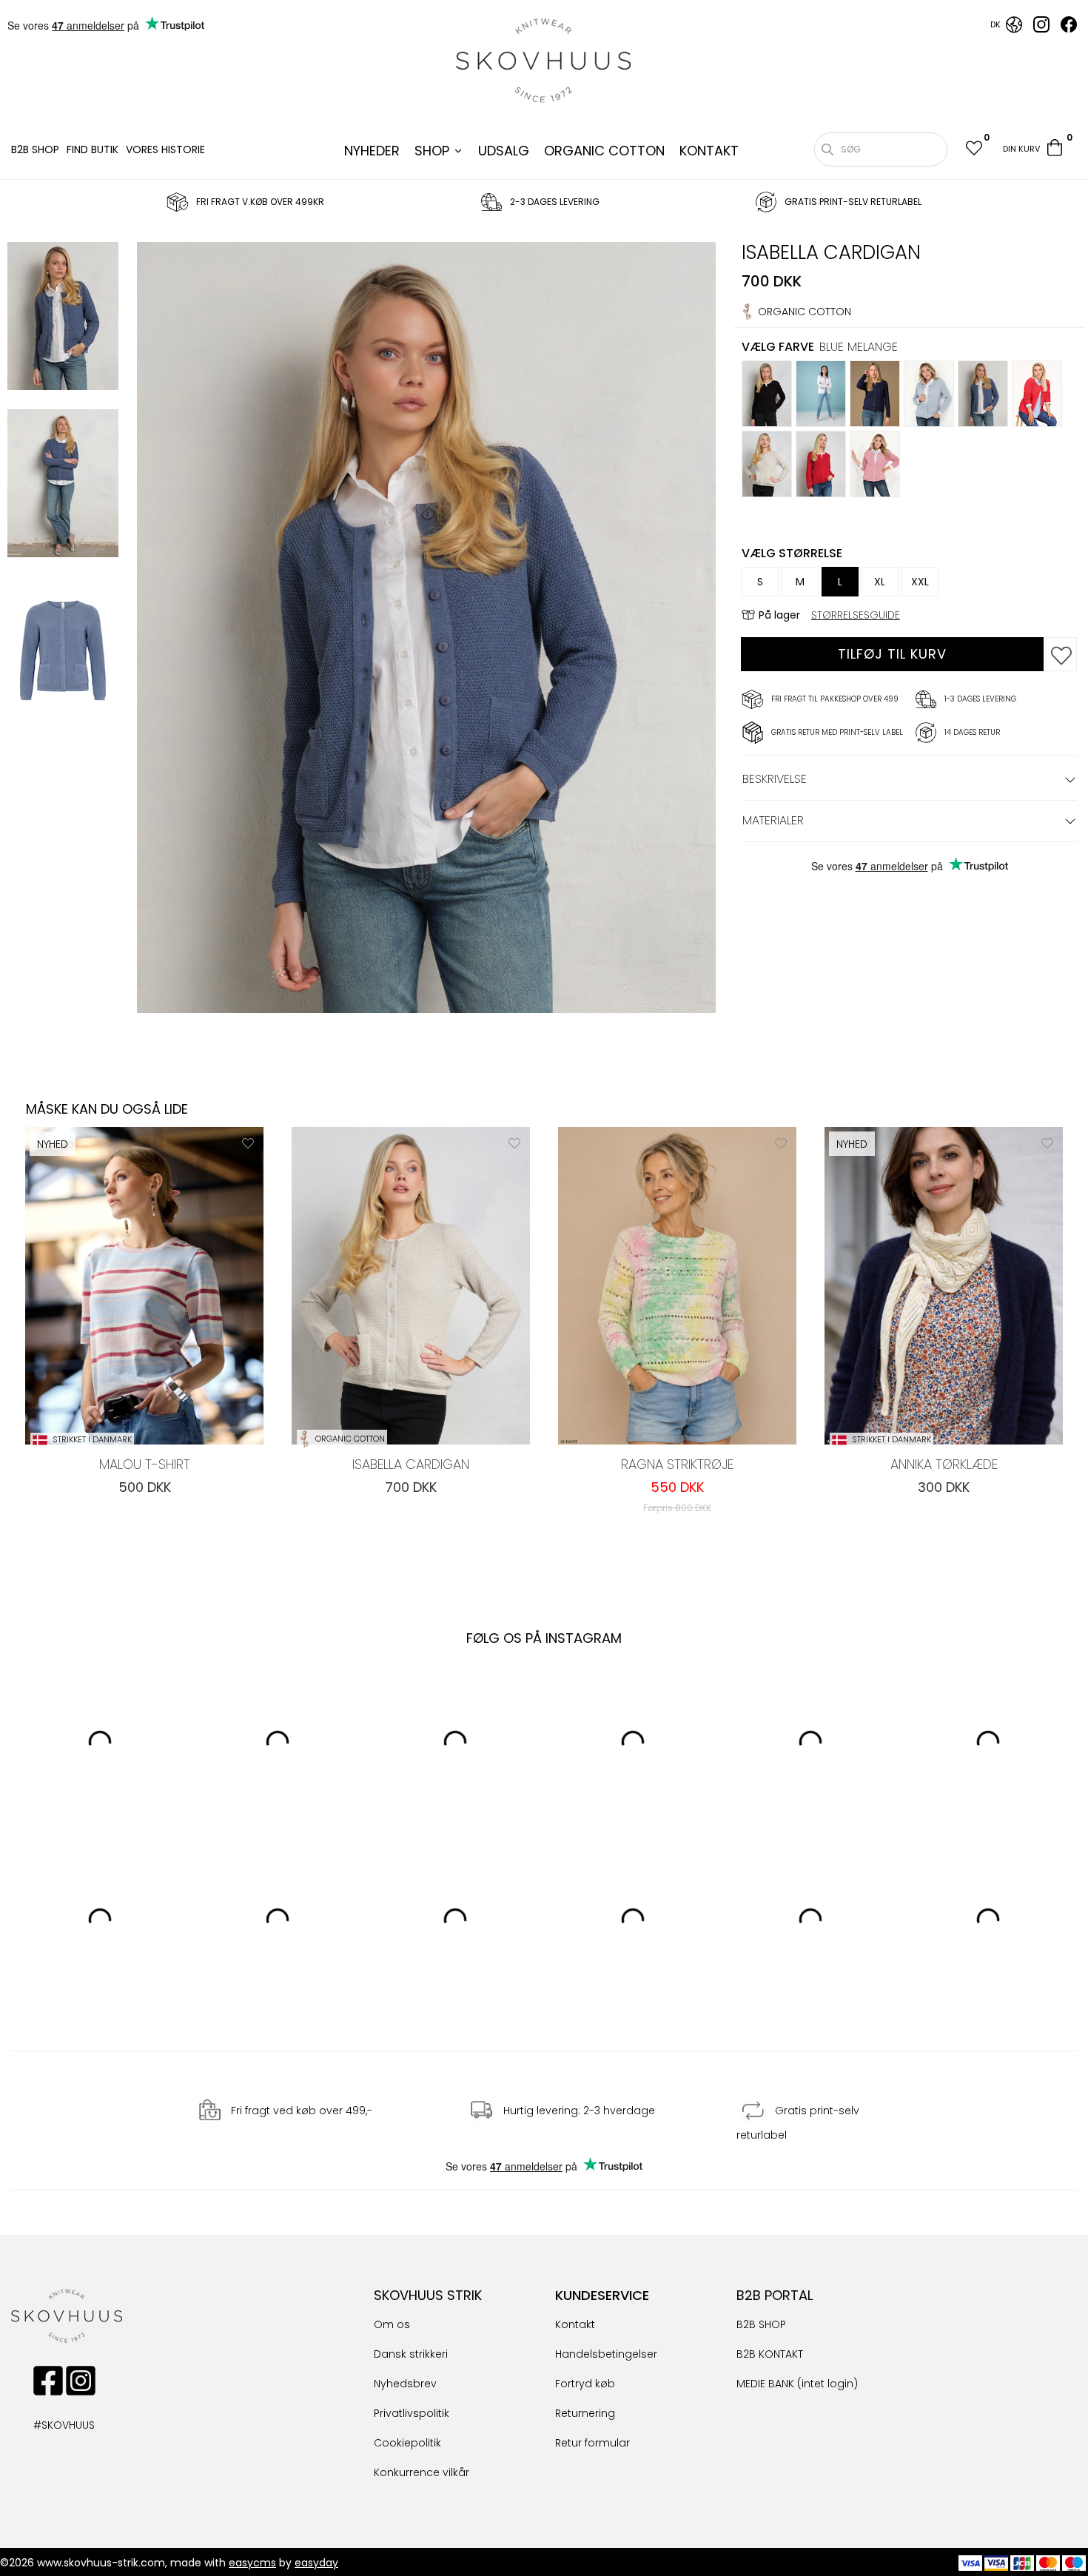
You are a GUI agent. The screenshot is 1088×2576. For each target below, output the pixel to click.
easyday (316, 2563)
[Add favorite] (248, 1143)
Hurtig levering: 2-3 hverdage (579, 2111)
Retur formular (592, 2443)
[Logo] (544, 61)
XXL (920, 582)
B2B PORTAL (775, 2295)
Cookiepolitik (407, 2443)
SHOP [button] (432, 151)
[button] (973, 150)
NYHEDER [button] (372, 151)
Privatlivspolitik (412, 2413)
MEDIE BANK (765, 2384)
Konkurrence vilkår (422, 2472)
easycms (252, 2563)
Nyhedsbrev (405, 2384)
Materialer (773, 820)
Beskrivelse (775, 779)
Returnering (585, 2413)
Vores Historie (165, 149)
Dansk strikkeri (411, 2354)
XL (880, 582)
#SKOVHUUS (48, 2425)
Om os (392, 2324)
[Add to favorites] (1061, 654)
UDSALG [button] (504, 151)
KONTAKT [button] (709, 151)
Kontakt (575, 2324)
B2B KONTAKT (770, 2354)
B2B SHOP (35, 149)
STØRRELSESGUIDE (856, 615)
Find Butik (93, 149)
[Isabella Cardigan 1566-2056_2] (63, 653)
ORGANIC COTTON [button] (604, 151)
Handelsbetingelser (606, 2354)
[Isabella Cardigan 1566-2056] (63, 318)
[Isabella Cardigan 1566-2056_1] (63, 485)
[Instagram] (1041, 29)
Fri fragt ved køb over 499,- (302, 2111)
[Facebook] (1069, 29)
